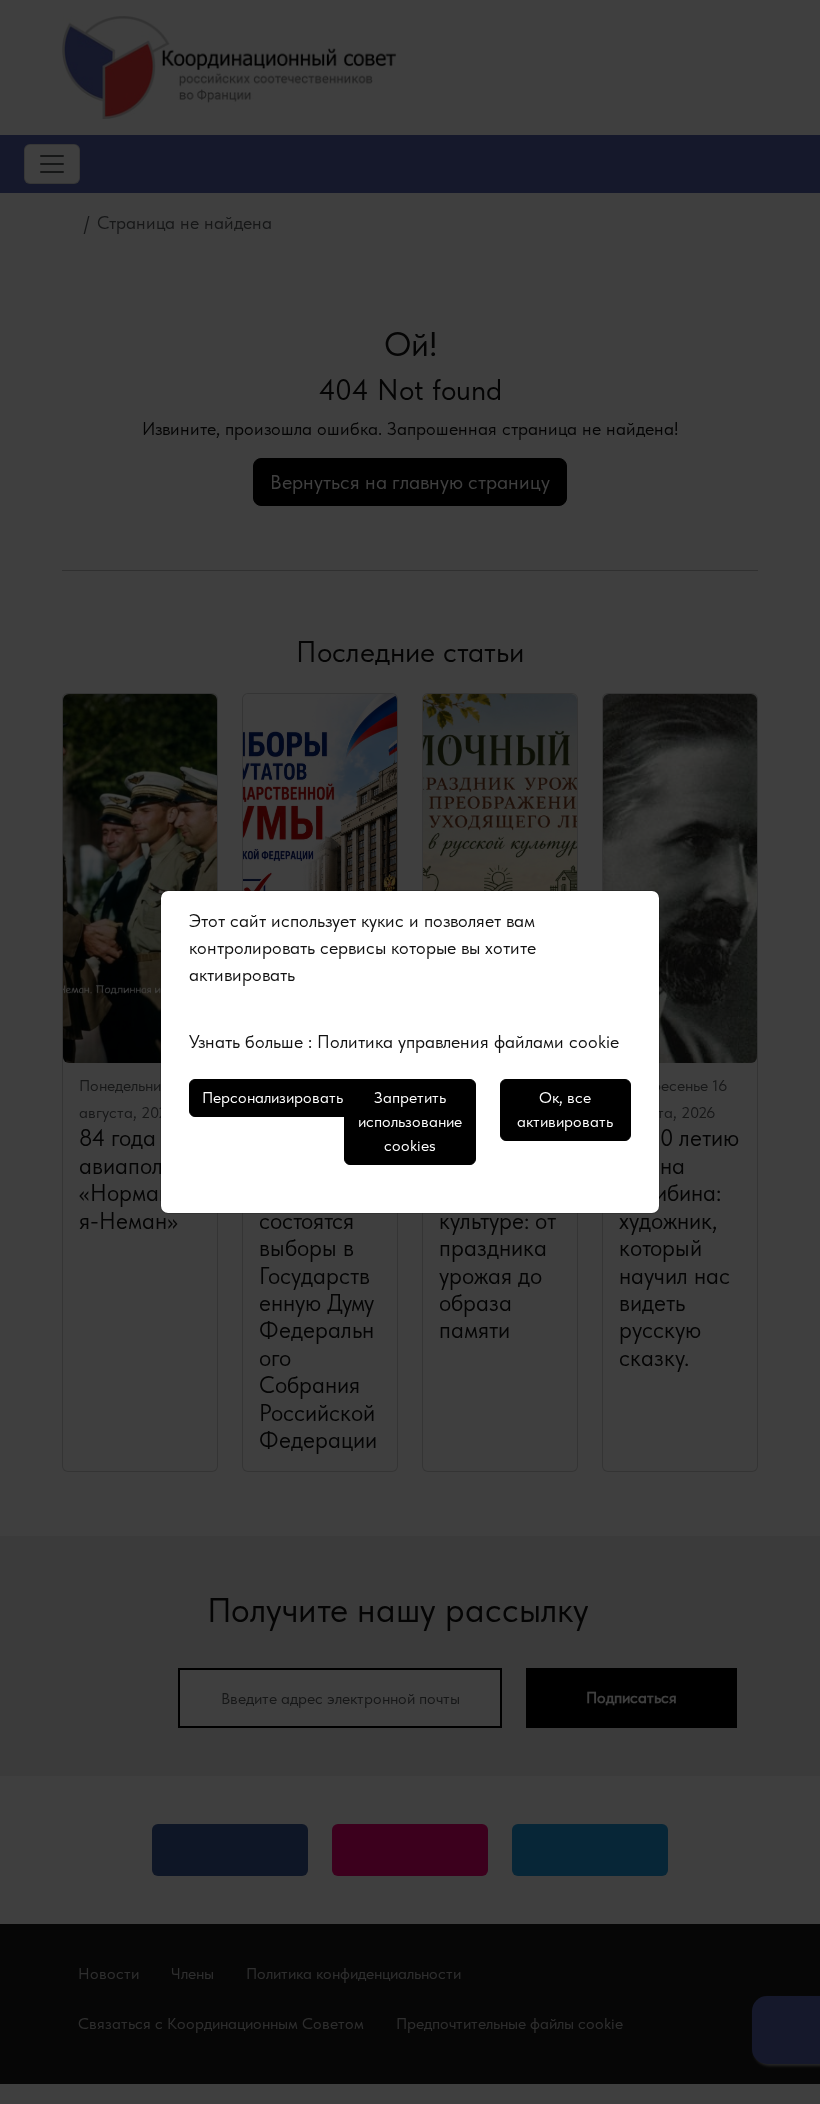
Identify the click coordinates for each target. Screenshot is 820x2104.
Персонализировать (272, 1097)
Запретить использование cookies (410, 1121)
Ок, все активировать (565, 1109)
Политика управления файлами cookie (468, 1041)
